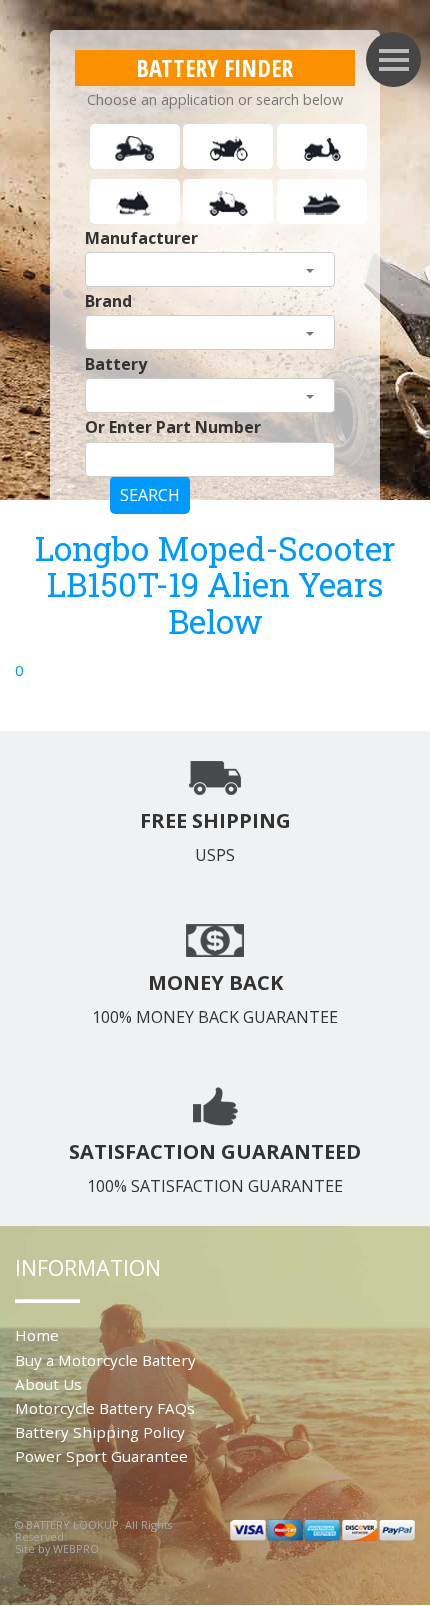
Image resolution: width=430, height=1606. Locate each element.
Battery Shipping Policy (100, 1432)
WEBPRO (76, 1548)
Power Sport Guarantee (101, 1456)
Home (37, 1335)
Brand (108, 301)
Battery (116, 364)
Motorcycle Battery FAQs (105, 1408)
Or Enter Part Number (173, 427)
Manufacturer (141, 238)
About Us (48, 1384)
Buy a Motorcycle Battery (105, 1360)
